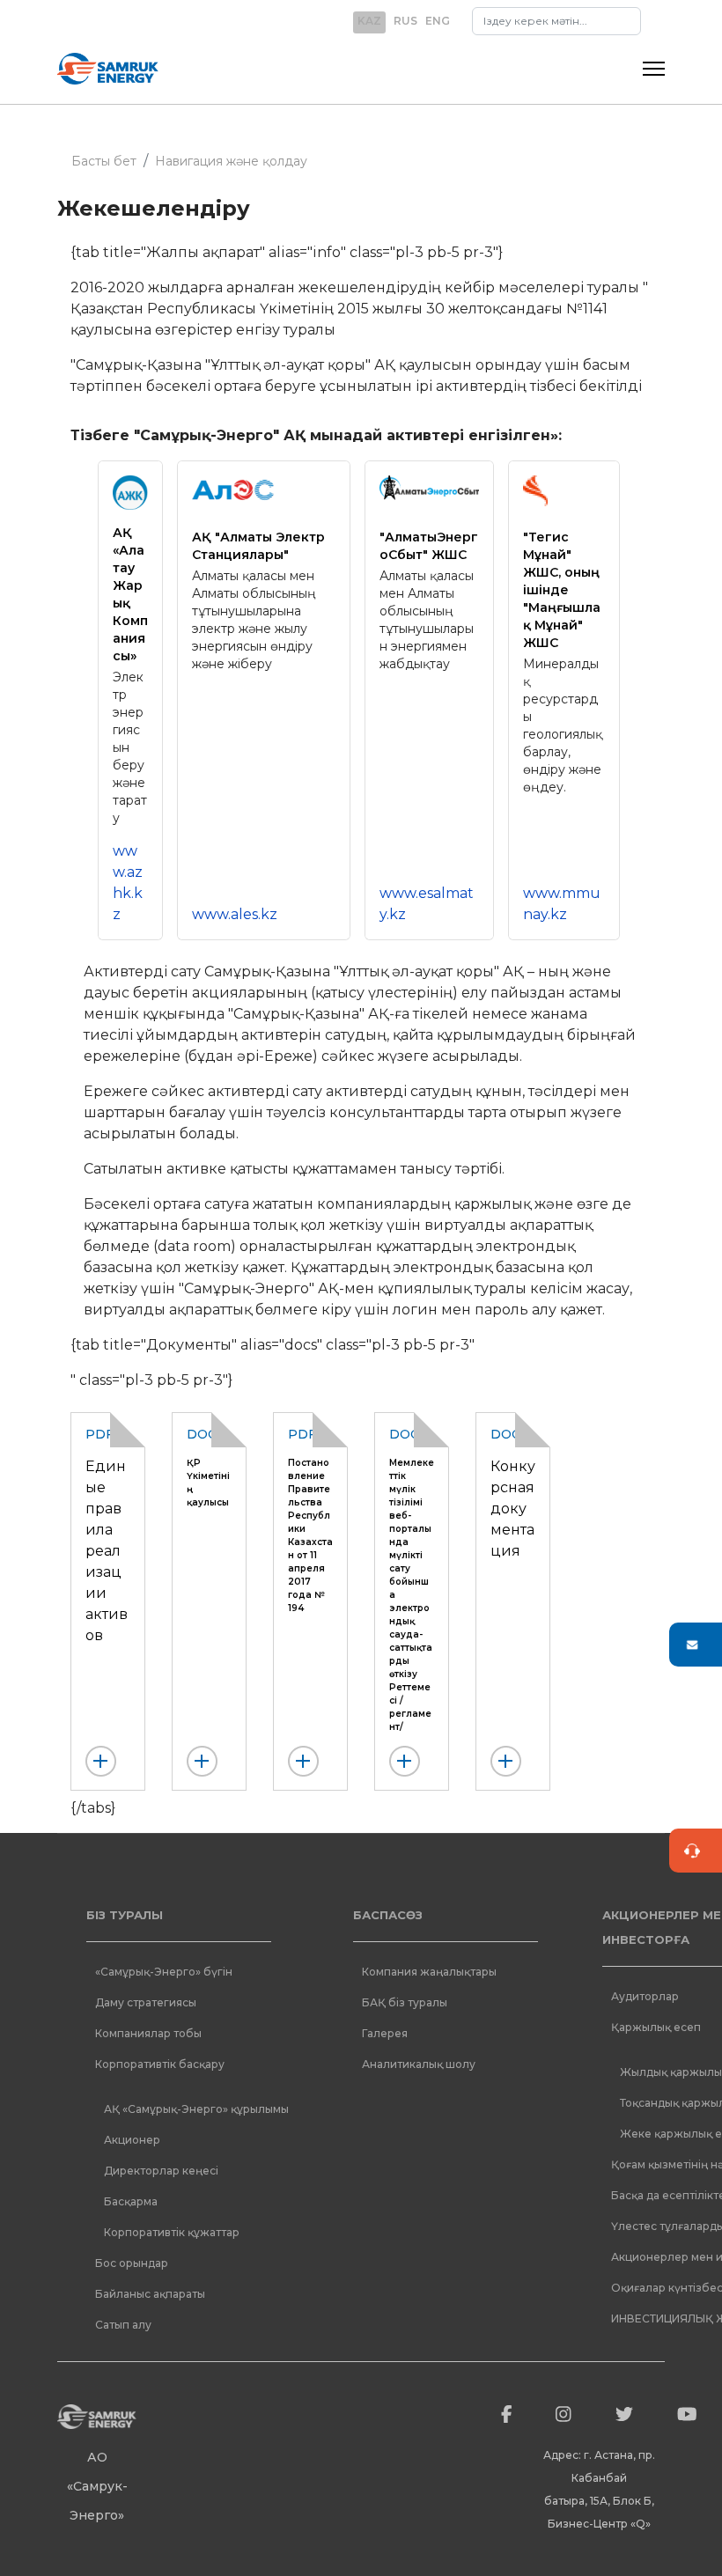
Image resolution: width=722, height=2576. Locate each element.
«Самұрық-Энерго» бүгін (164, 1972)
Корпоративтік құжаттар (172, 2232)
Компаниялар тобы (148, 2033)
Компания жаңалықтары (429, 1972)
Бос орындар (132, 2263)
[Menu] (654, 69)
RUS (405, 21)
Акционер (132, 2140)
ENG (438, 21)
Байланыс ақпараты (150, 2294)
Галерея (385, 2033)
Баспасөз (388, 1915)
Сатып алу (123, 2325)
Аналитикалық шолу (419, 2064)
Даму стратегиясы (146, 2002)
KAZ (369, 21)
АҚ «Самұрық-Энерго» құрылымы (196, 2109)
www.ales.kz (235, 914)
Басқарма (131, 2201)
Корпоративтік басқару (160, 2064)
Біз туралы (125, 1915)
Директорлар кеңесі (161, 2171)
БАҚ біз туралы (405, 2002)
